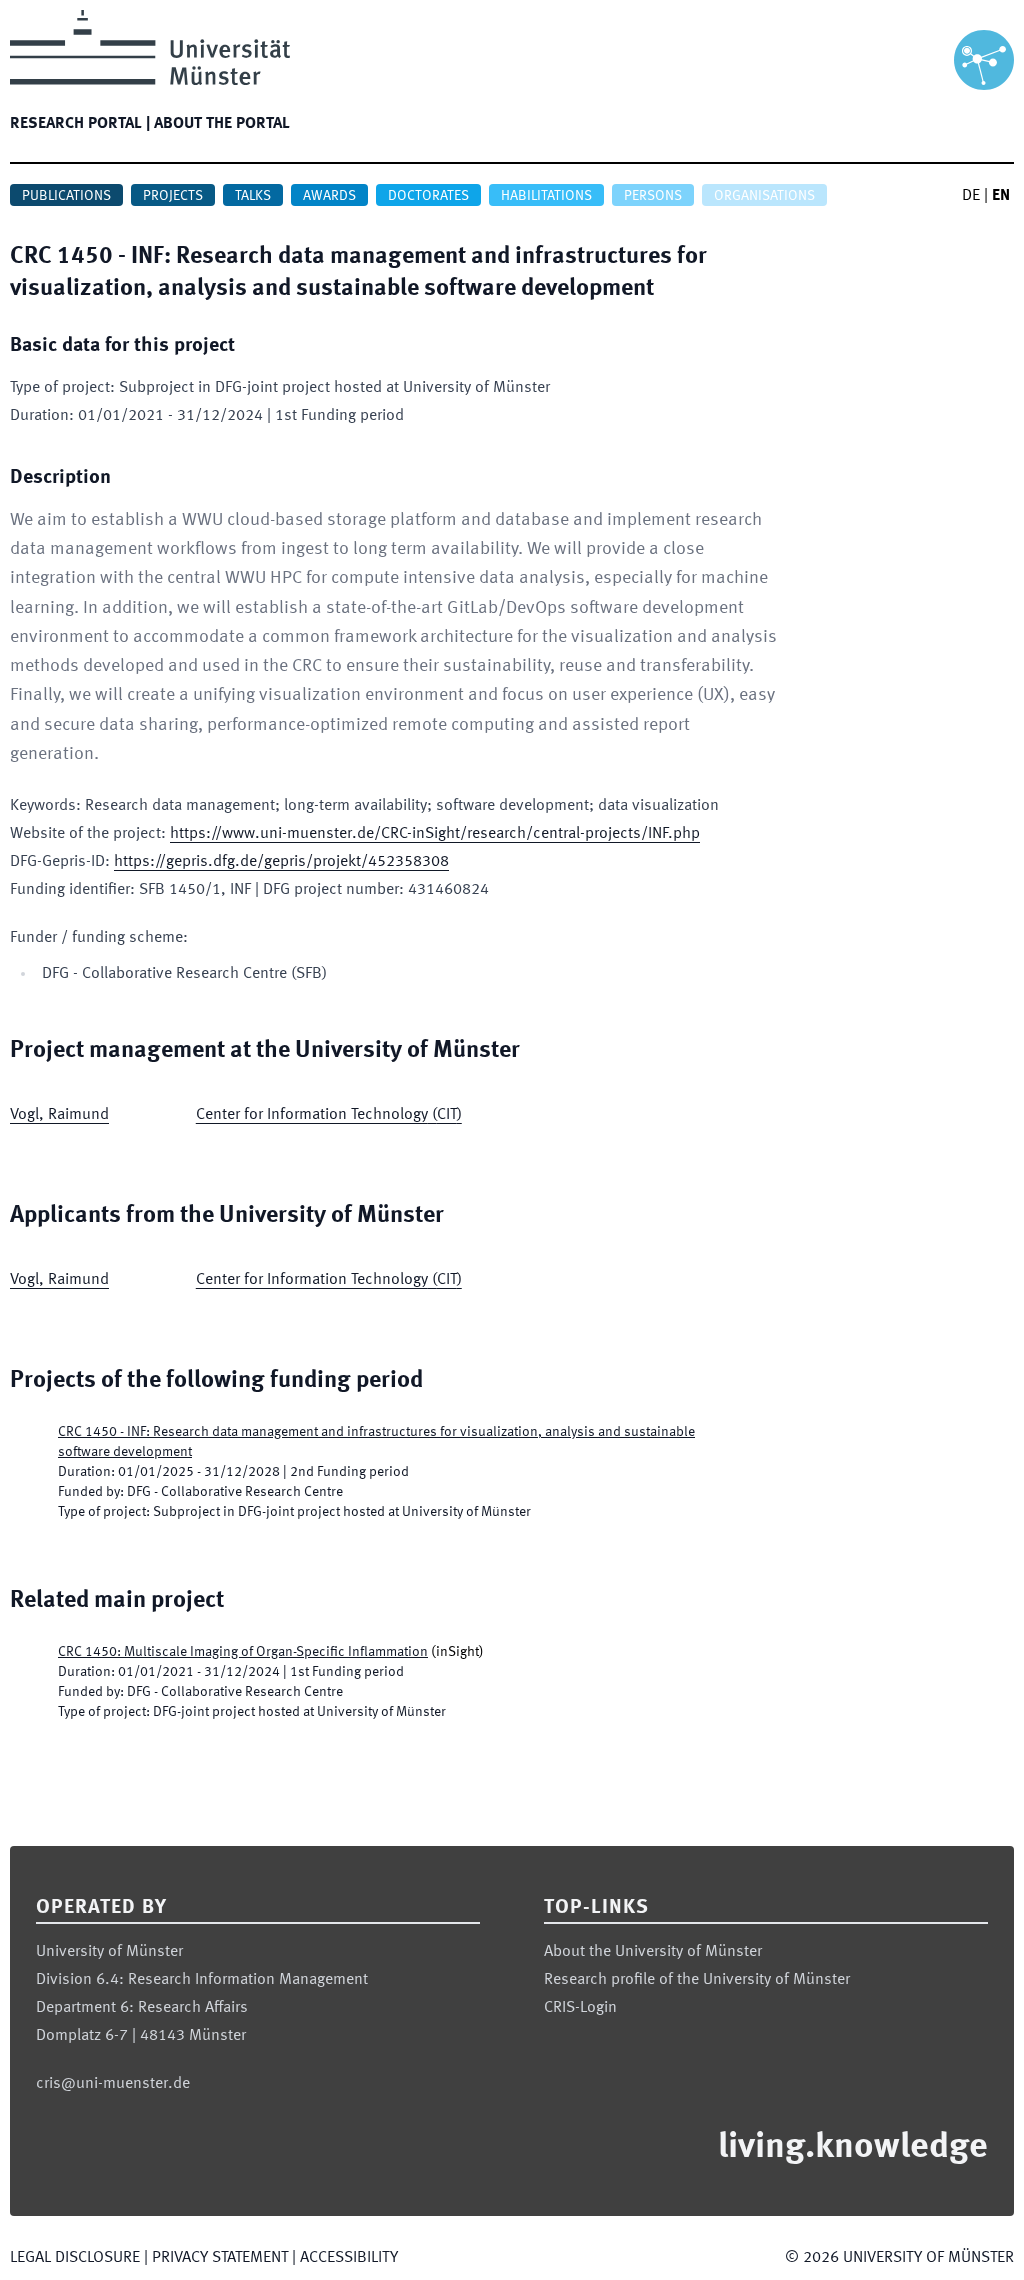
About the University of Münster (653, 1952)
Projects (173, 196)
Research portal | (80, 124)
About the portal (222, 124)
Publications (66, 196)
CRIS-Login (580, 2008)
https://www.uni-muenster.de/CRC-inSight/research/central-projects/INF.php (435, 834)
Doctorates (428, 196)
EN (1001, 196)
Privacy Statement (220, 2258)
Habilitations (546, 196)
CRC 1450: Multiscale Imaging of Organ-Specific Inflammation (243, 1652)
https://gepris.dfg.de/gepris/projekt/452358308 (281, 862)
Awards (329, 196)
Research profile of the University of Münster (697, 1980)
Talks (253, 196)
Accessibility (349, 2258)
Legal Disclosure (75, 2258)
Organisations (764, 196)
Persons (653, 196)
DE (971, 196)
